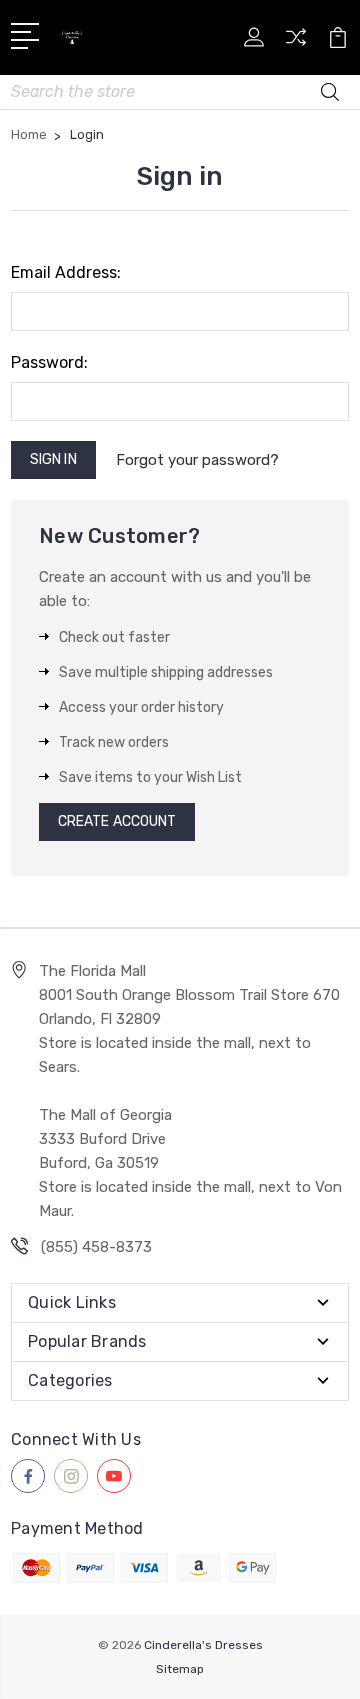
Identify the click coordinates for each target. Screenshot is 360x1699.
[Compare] (296, 43)
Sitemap (180, 1669)
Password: (49, 362)
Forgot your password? (197, 460)
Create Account (117, 821)
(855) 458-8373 (96, 1247)
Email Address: (66, 272)
